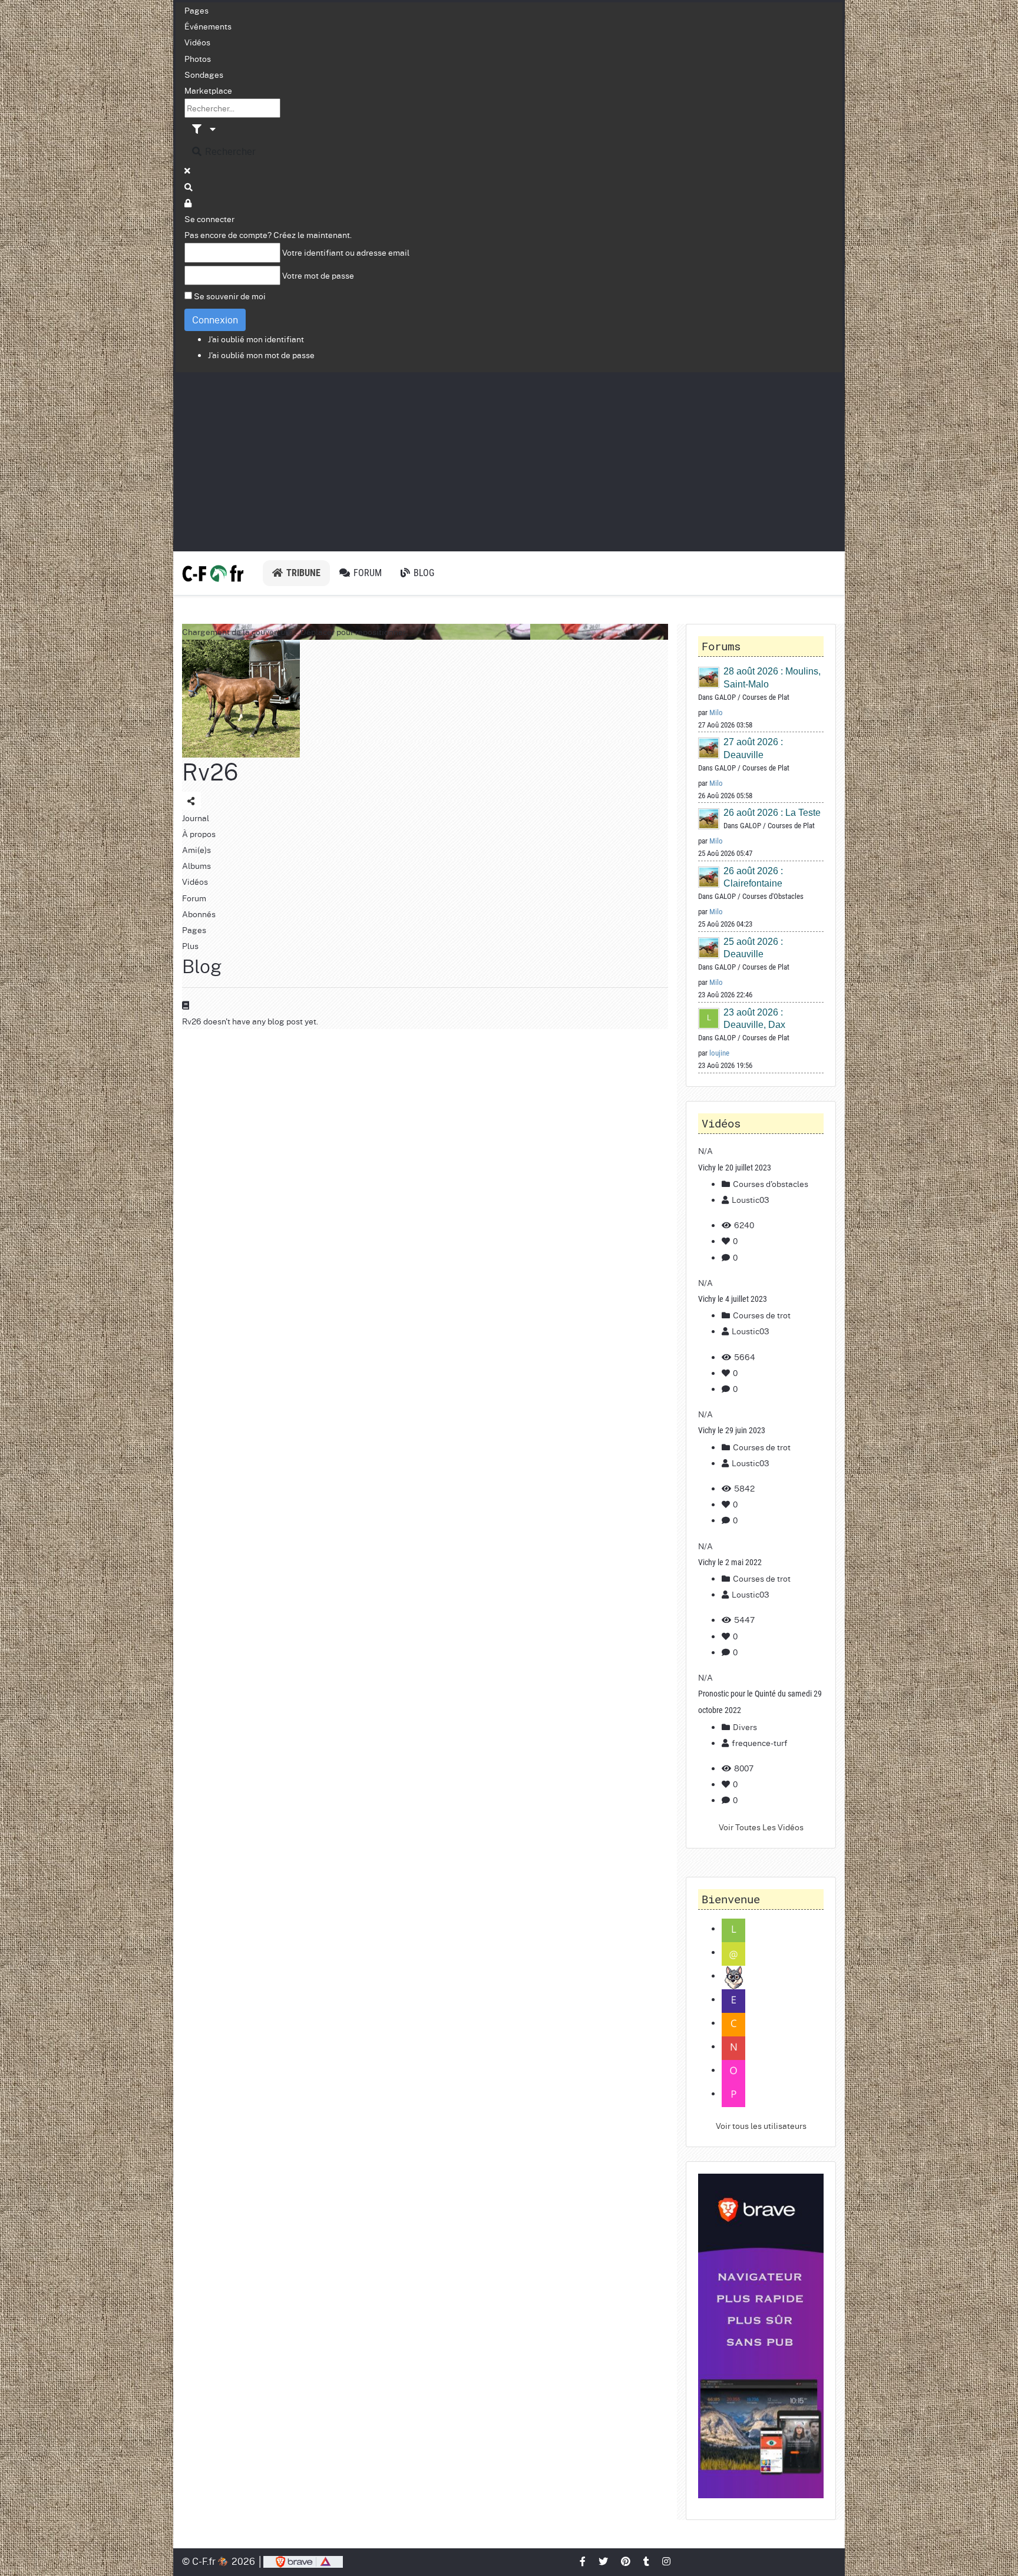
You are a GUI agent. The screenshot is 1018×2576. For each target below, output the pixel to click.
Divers (744, 1727)
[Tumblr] (647, 2561)
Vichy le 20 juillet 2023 (735, 1168)
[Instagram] (667, 2561)
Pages (196, 10)
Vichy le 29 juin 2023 (732, 1430)
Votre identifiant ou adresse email (346, 252)
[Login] (189, 203)
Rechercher (229, 151)
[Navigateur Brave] (761, 2336)
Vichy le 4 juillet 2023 (733, 1299)
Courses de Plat (766, 697)
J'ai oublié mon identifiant (256, 339)
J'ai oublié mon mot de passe (261, 355)
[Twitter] (604, 2561)
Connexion (215, 320)
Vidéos (197, 42)
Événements (208, 26)
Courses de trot (761, 1315)
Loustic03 (751, 1199)
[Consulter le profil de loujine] (709, 1018)
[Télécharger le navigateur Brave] (303, 2561)
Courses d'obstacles (770, 1183)
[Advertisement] (509, 461)
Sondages (204, 74)
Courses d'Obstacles (773, 896)
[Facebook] (583, 2561)
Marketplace (208, 90)
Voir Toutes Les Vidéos (761, 1827)
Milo (716, 712)
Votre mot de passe (318, 275)
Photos (198, 58)
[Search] (189, 187)
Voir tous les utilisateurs (761, 2125)
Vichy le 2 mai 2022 (730, 1562)
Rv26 (210, 771)
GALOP (725, 697)
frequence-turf (760, 1742)
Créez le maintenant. (313, 234)
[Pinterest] (626, 2561)
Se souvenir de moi (230, 296)
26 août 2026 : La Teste (772, 813)
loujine (719, 1053)
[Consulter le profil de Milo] (709, 677)
